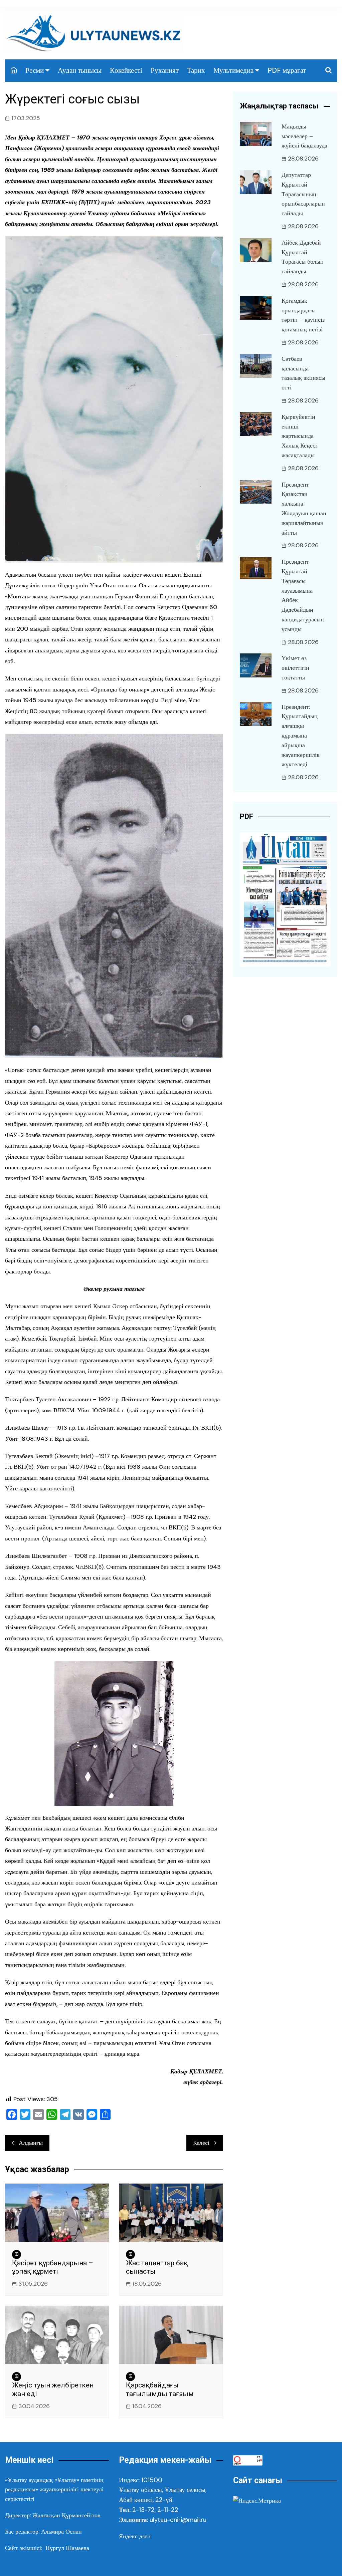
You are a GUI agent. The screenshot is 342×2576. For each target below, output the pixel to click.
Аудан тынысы (80, 70)
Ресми (35, 70)
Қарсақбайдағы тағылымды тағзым (160, 2389)
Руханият (165, 70)
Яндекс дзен (135, 2536)
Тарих (196, 70)
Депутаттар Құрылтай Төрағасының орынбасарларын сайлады (303, 194)
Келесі (201, 2143)
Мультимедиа (233, 70)
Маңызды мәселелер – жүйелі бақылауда (304, 136)
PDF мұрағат (287, 70)
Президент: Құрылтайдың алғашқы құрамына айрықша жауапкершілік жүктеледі (301, 736)
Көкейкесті (126, 70)
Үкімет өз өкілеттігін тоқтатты (295, 668)
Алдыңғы (31, 2143)
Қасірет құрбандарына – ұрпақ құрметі (53, 2267)
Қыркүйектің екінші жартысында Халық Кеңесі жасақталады (299, 436)
